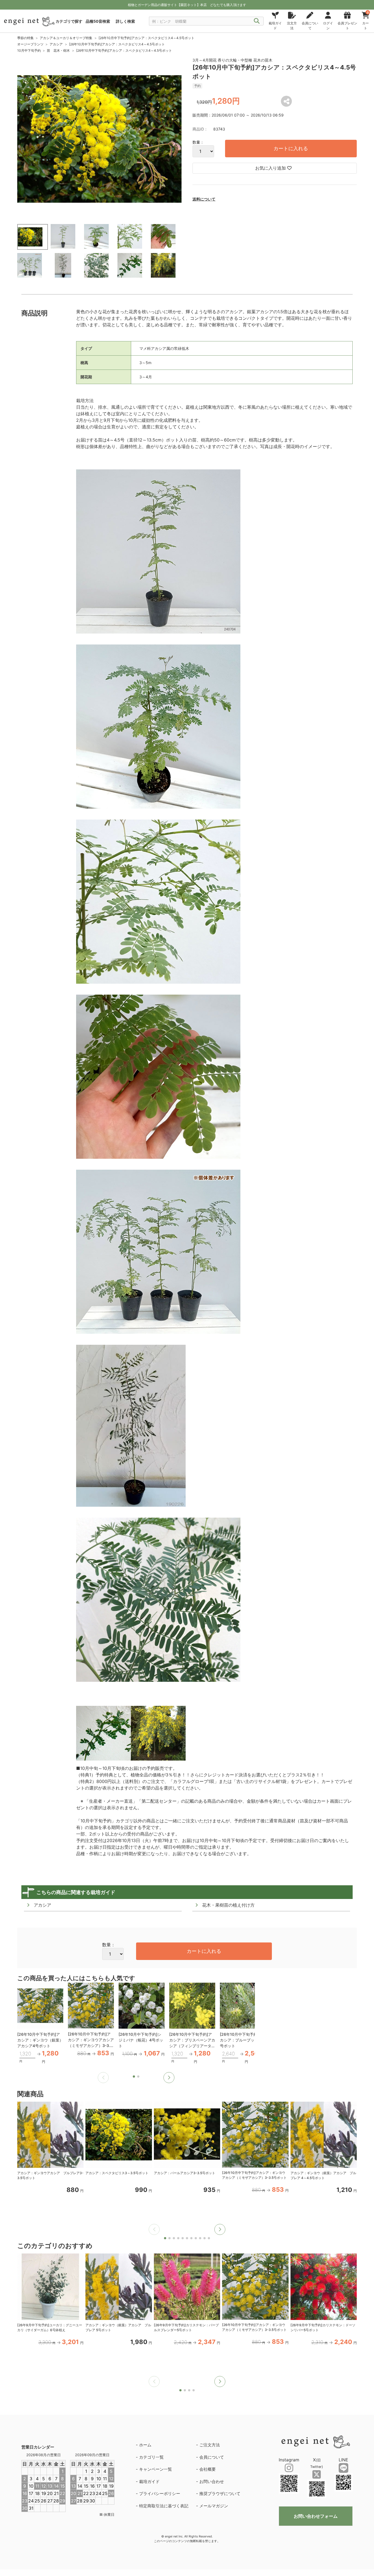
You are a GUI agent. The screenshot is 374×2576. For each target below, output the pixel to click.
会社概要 (208, 2469)
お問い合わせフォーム (316, 2516)
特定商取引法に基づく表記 (164, 2506)
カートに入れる (291, 148)
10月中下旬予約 (29, 50)
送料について (204, 199)
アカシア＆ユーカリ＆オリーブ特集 (66, 38)
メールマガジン (214, 2506)
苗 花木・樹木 (58, 50)
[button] (169, 2078)
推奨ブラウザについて (220, 2494)
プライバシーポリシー (160, 2494)
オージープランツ (30, 44)
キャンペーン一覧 (156, 2469)
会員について (212, 2457)
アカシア (56, 44)
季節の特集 (25, 38)
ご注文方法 (210, 2445)
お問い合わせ (212, 2481)
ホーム (145, 2445)
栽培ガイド (149, 2481)
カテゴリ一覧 (151, 2457)
